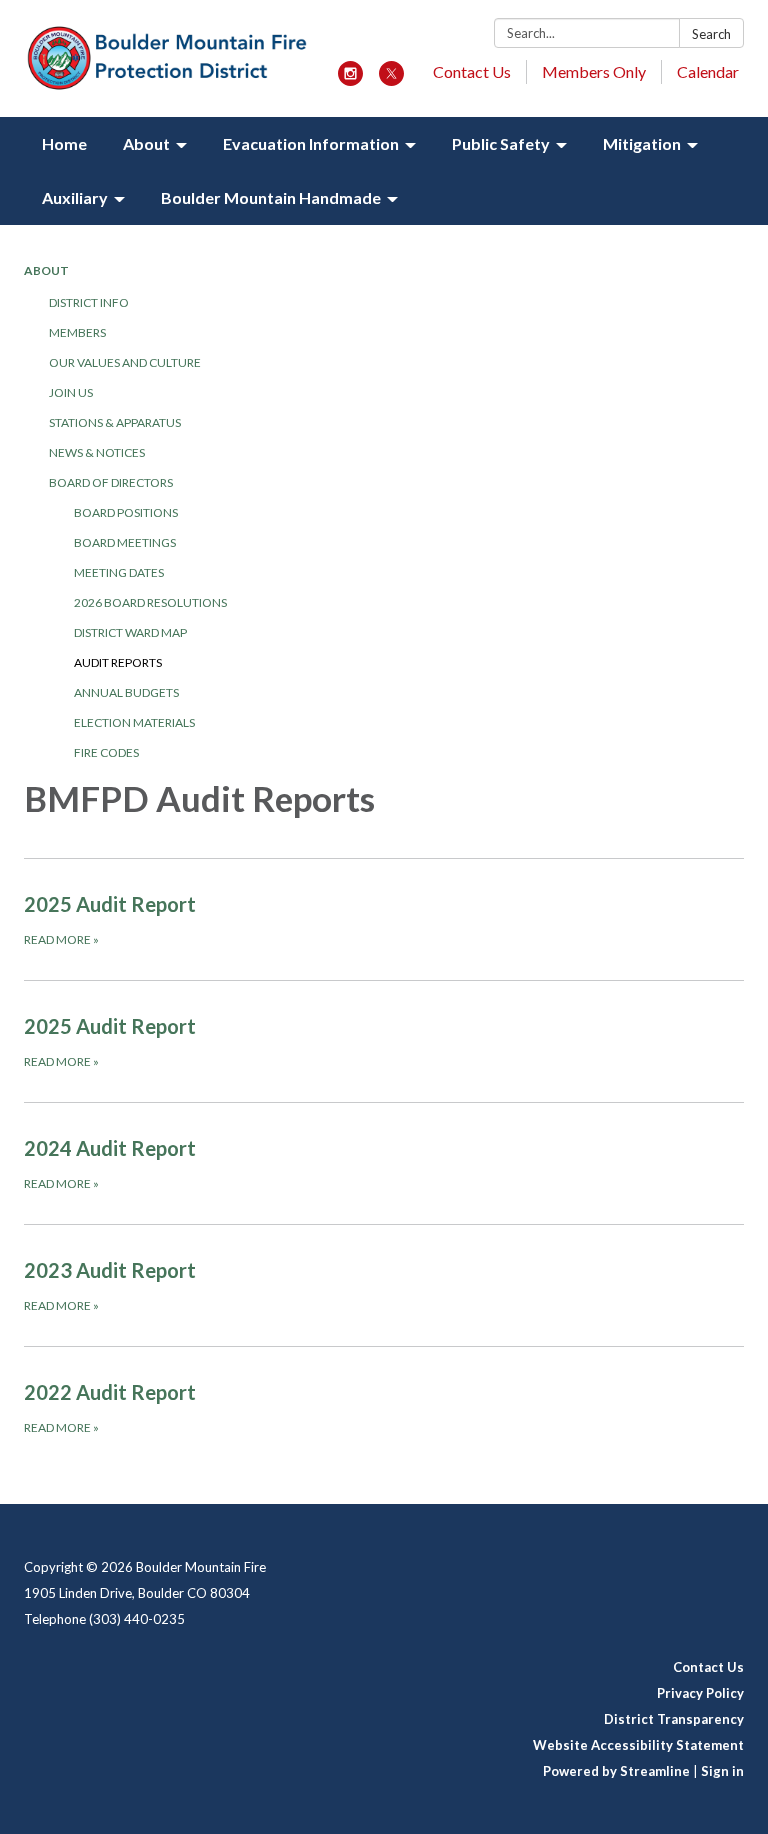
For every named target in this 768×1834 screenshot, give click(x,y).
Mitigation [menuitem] (642, 143)
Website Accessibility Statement (638, 1745)
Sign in (722, 1771)
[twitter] (391, 79)
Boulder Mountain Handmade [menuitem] (271, 197)
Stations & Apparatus (115, 422)
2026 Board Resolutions (150, 602)
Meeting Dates (119, 572)
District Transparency (674, 1719)
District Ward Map (130, 632)
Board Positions (126, 512)
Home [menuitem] (64, 143)
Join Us (71, 392)
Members (77, 332)
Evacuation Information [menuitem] (311, 143)
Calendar (708, 71)
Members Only (594, 71)
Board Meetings (125, 542)
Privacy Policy (700, 1693)
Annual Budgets (126, 692)
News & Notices (97, 452)
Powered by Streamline (616, 1771)
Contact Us (472, 71)
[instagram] (350, 79)
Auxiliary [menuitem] (75, 197)
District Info (89, 302)
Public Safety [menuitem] (501, 143)
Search (711, 34)
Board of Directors (111, 482)
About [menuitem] (146, 143)
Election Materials (134, 722)
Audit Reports (118, 662)
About (46, 270)
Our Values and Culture (125, 362)
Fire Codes (106, 752)
